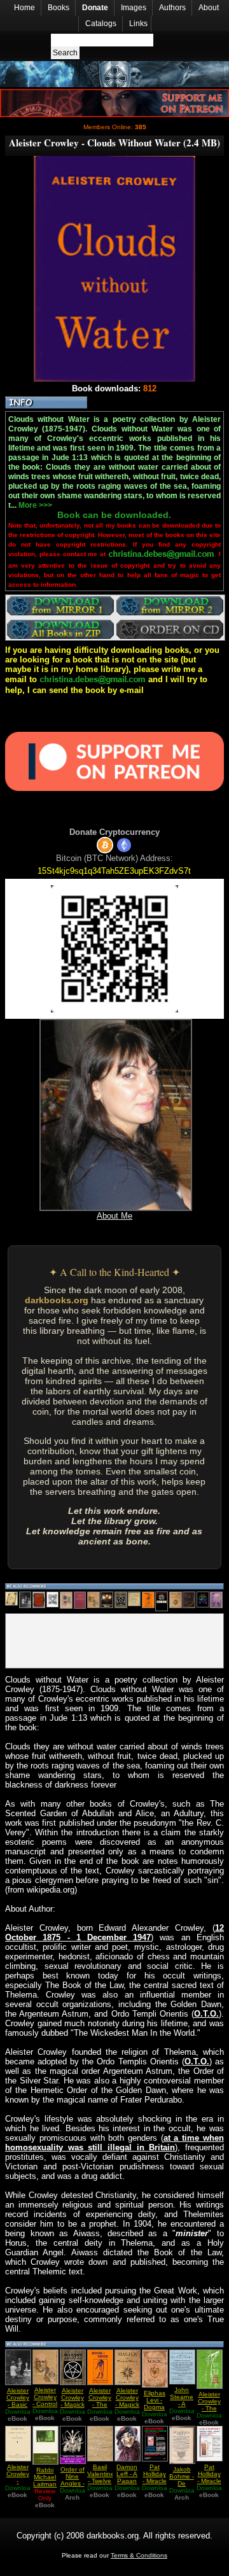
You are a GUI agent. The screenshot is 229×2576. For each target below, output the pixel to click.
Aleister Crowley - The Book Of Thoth (100, 2404)
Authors (172, 8)
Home (24, 8)
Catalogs (101, 24)
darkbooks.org (57, 1300)
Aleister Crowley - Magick (73, 2397)
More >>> (35, 505)
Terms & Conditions (139, 2555)
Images (134, 8)
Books (59, 8)
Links (138, 24)
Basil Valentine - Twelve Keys (101, 2477)
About (209, 8)
